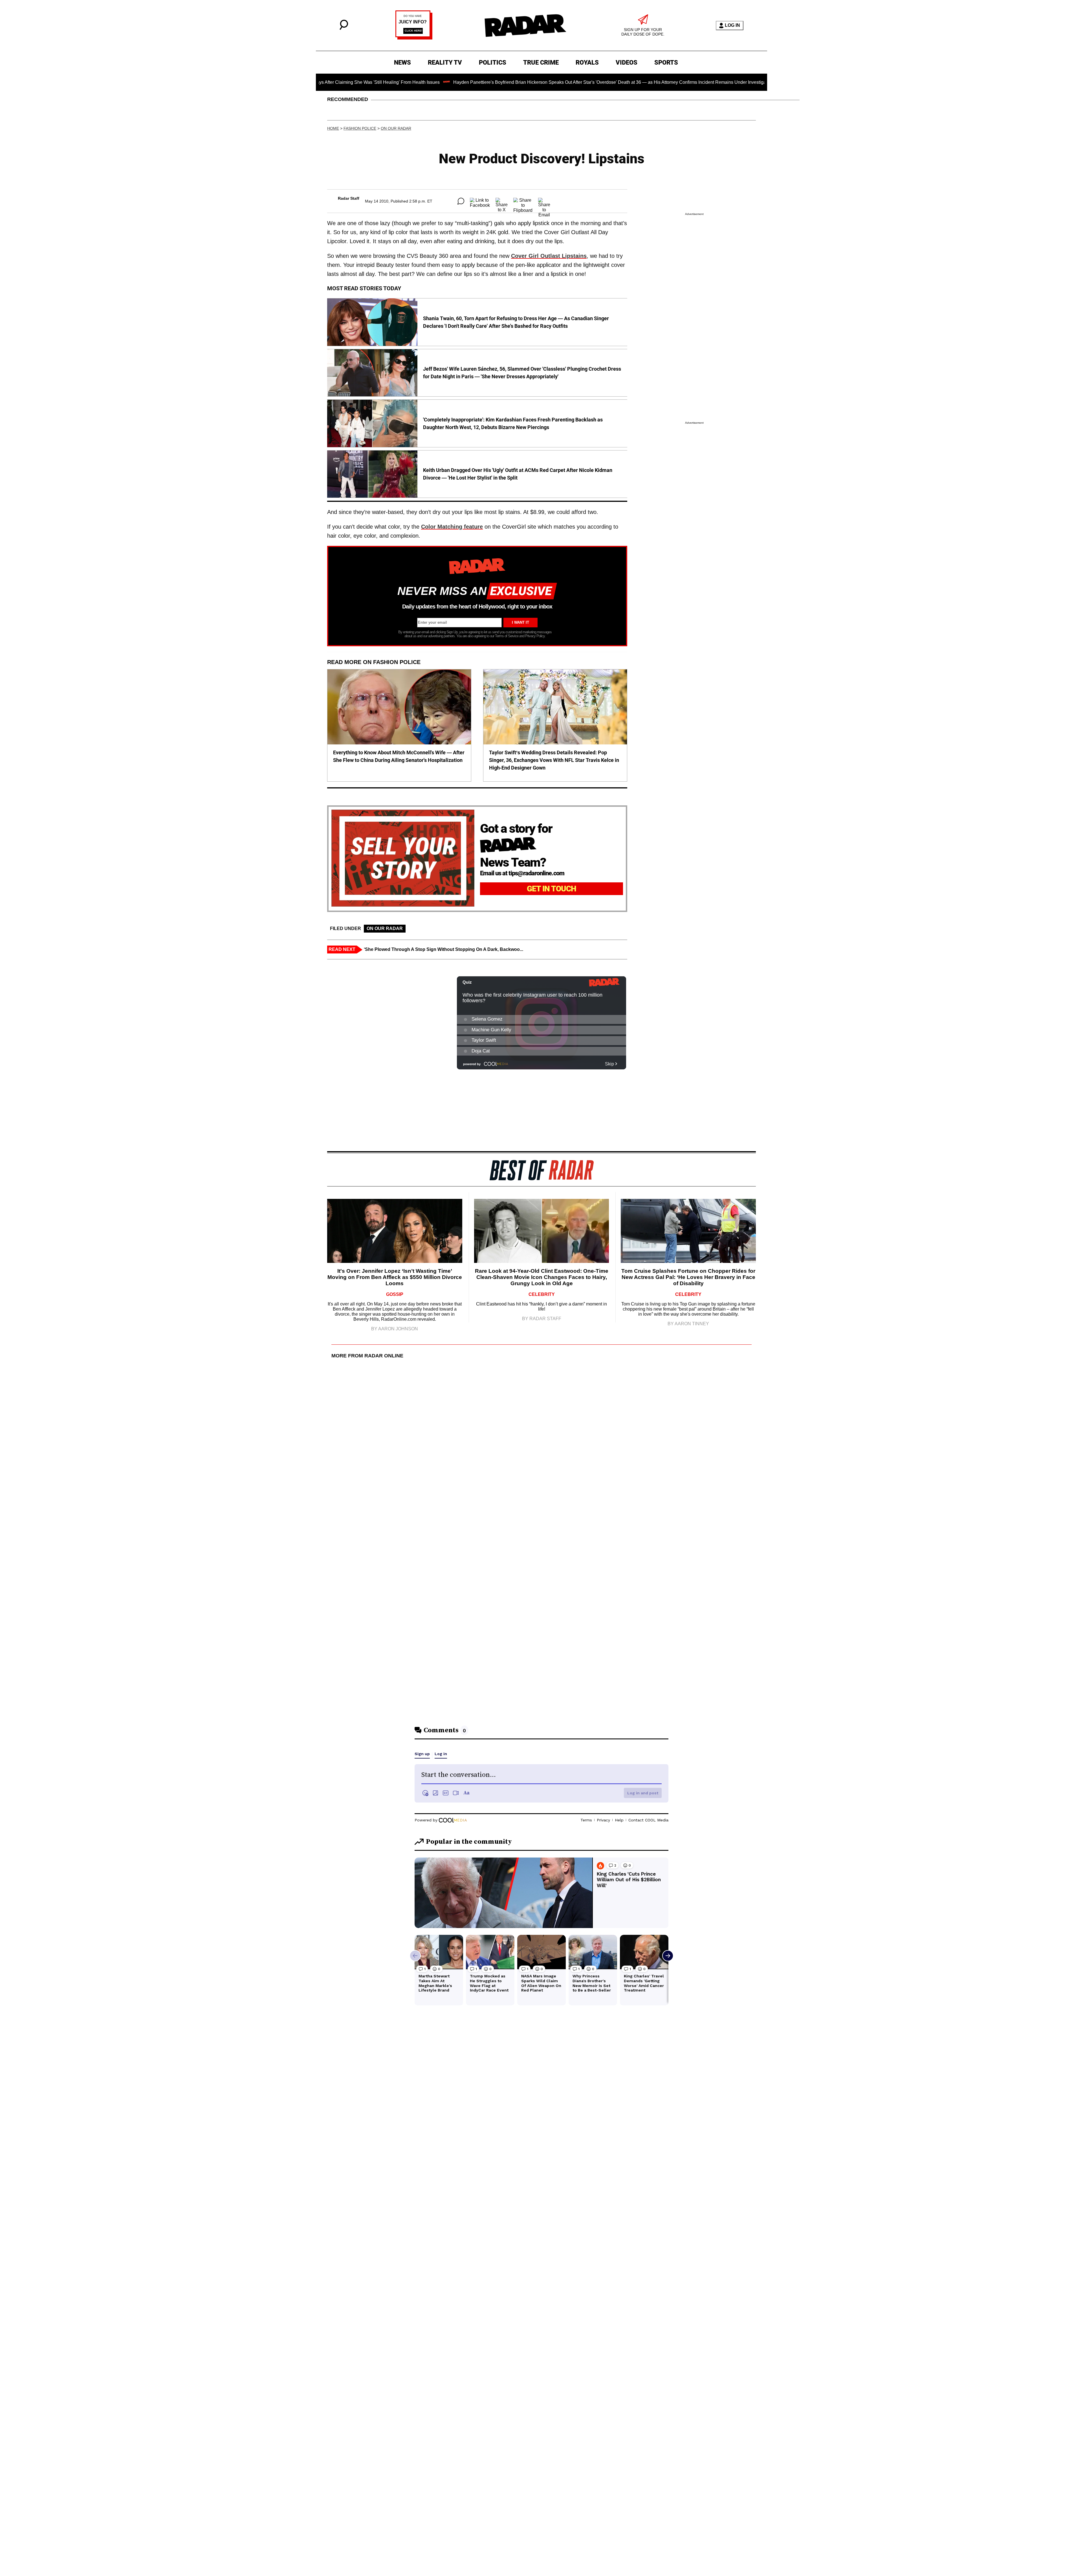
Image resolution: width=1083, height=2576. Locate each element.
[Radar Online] (525, 25)
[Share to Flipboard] (523, 201)
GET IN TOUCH (552, 889)
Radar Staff (349, 198)
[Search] (344, 28)
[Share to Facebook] (480, 201)
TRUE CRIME (541, 62)
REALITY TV (445, 62)
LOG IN (732, 25)
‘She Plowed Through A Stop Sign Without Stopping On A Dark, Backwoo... (443, 949)
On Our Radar (396, 128)
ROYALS (587, 62)
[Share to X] (502, 201)
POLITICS (493, 62)
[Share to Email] (544, 201)
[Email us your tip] (414, 38)
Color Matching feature (452, 527)
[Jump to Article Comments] (461, 201)
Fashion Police (360, 128)
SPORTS (666, 62)
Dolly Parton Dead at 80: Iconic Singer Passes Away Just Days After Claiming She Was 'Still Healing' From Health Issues (763, 82)
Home (333, 128)
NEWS (402, 62)
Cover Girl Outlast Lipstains (549, 256)
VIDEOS (627, 62)
